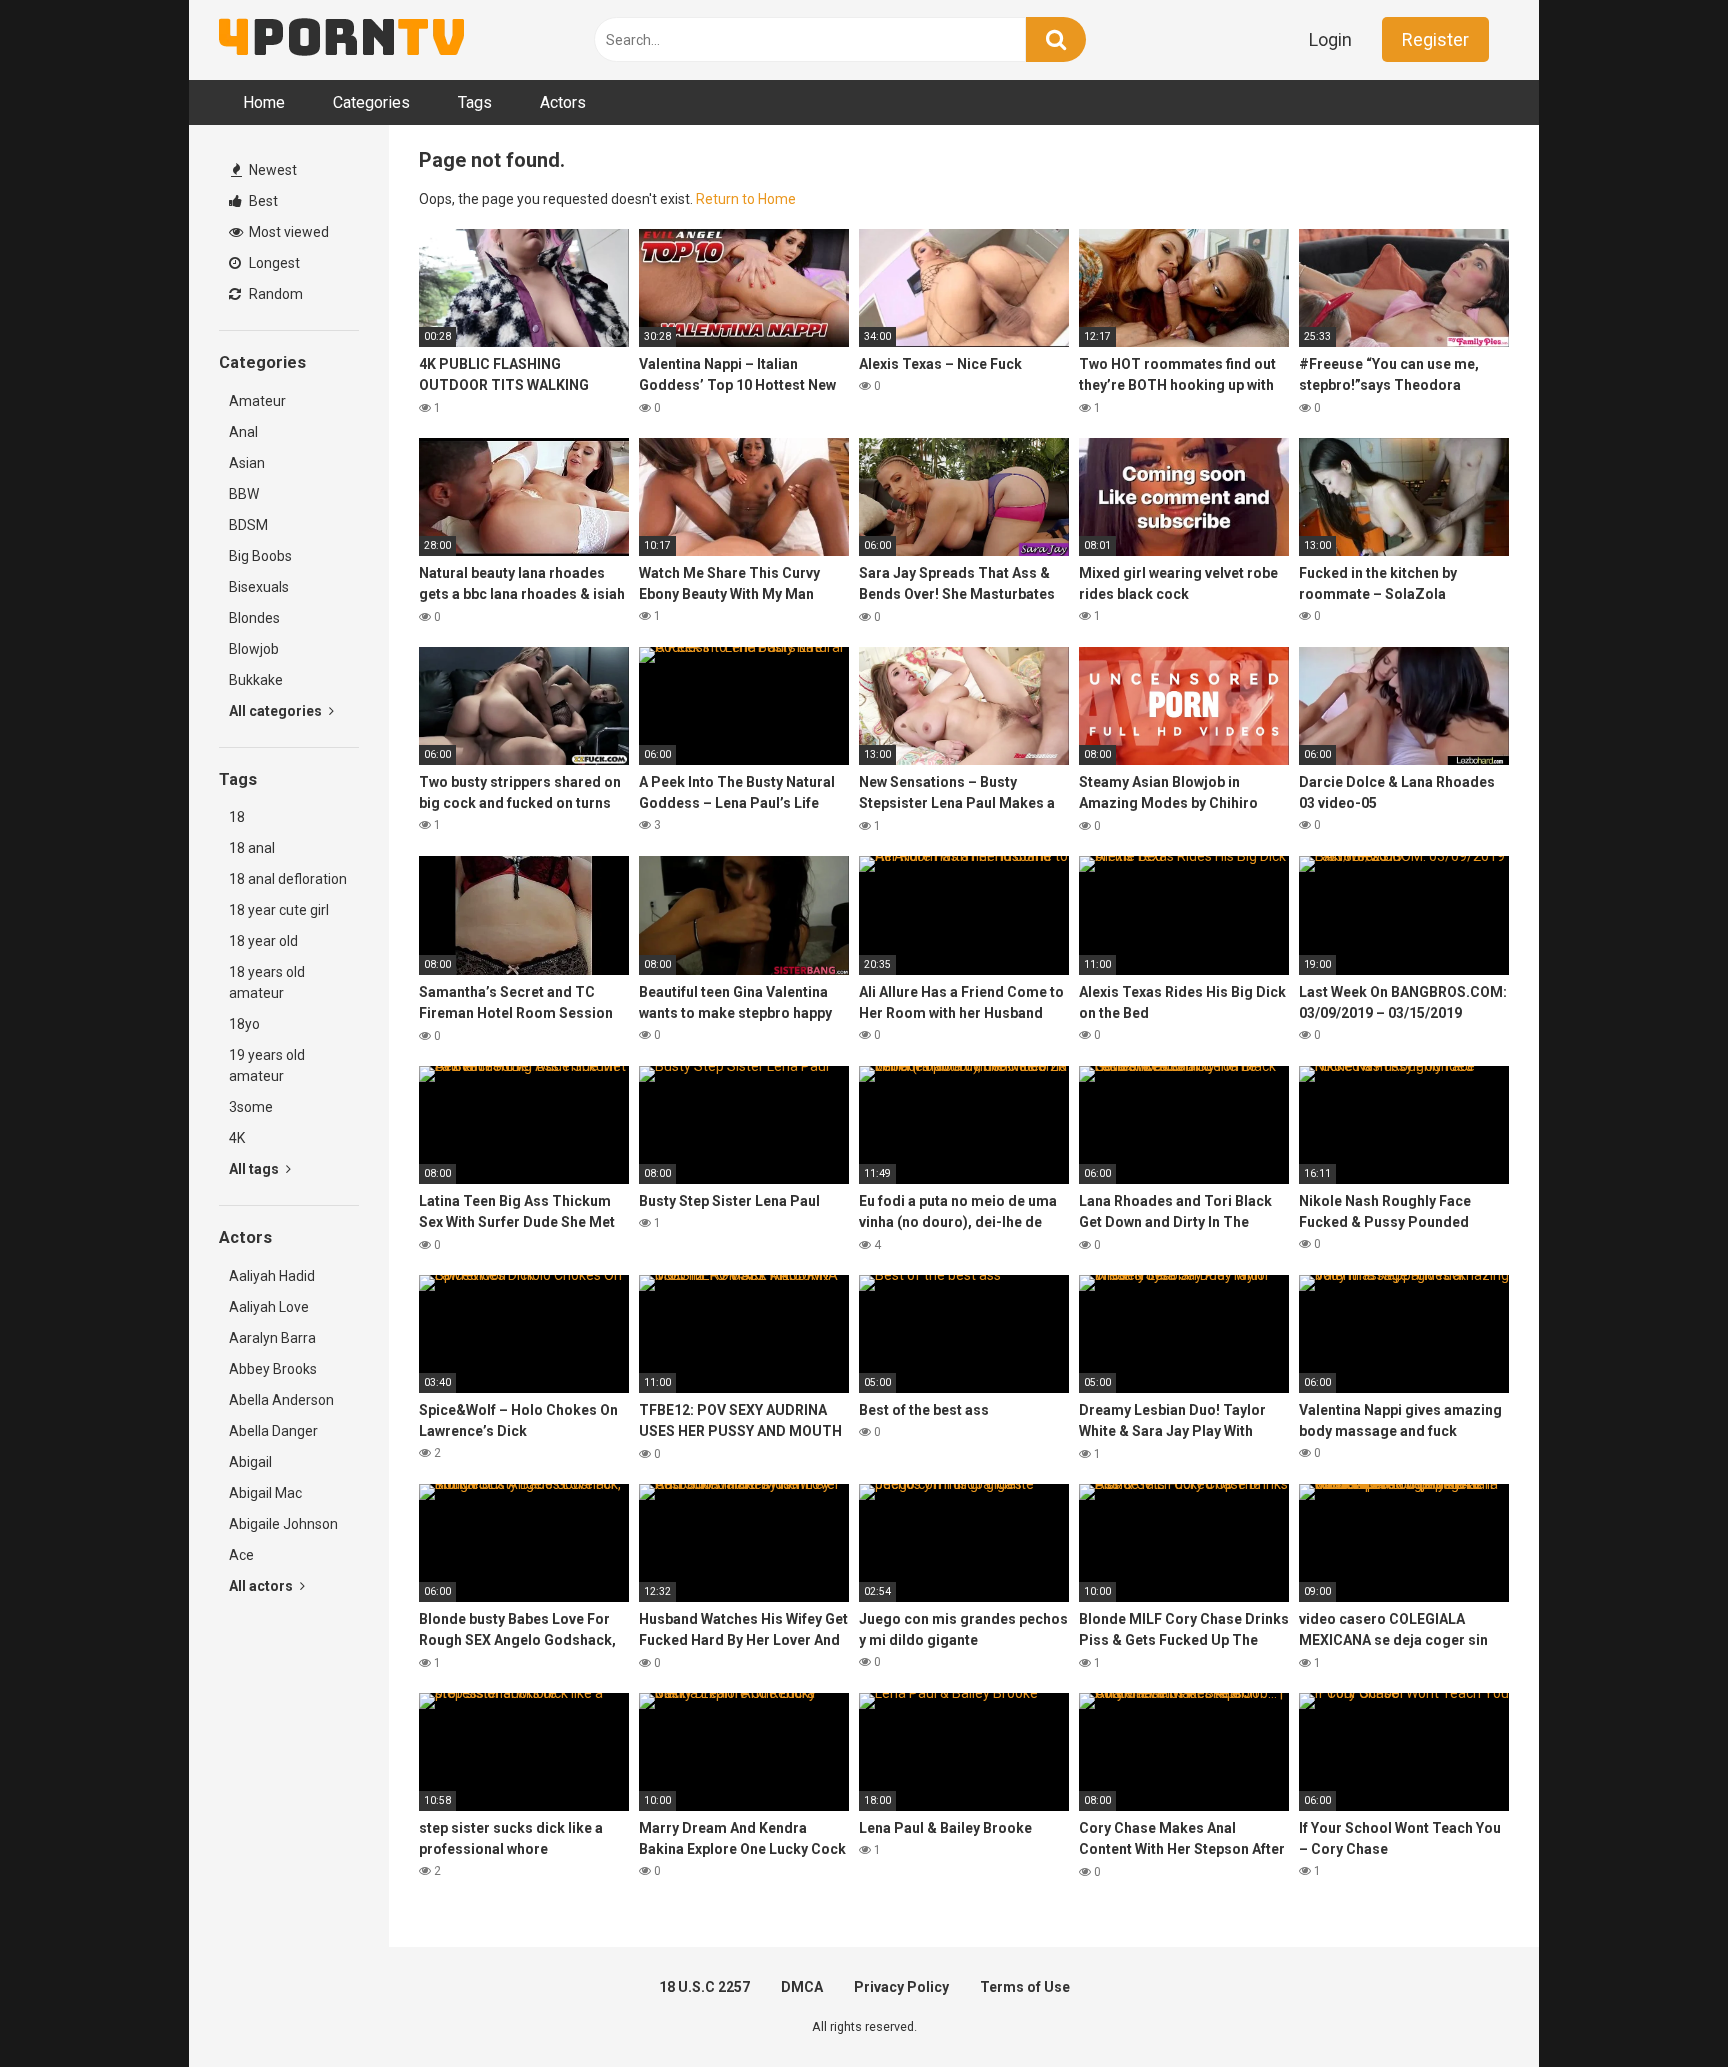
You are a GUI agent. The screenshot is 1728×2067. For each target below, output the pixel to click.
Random (274, 294)
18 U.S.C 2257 (704, 1987)
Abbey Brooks (273, 1369)
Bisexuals (259, 587)
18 (237, 817)
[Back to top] (1661, 2006)
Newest (271, 170)
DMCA (802, 1987)
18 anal (252, 848)
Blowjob (254, 649)
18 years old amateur (267, 982)
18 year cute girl (279, 910)
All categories (277, 711)
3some (251, 1107)
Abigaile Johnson (283, 1524)
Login (1330, 39)
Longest (273, 263)
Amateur (257, 401)
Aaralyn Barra (272, 1338)
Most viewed (287, 232)
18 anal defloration (288, 879)
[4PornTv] (341, 40)
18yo (244, 1024)
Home (264, 102)
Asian (247, 463)
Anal (243, 432)
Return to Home (746, 199)
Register (1435, 39)
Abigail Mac (265, 1493)
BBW (244, 494)
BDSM (248, 525)
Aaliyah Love (269, 1307)
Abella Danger (273, 1431)
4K (237, 1138)
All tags (255, 1169)
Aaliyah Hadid (272, 1276)
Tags (475, 102)
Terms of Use (1025, 1987)
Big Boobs (260, 556)
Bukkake (256, 680)
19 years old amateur (267, 1065)
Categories (371, 102)
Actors (563, 102)
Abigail (250, 1462)
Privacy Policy (901, 1987)
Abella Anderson (281, 1400)
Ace (241, 1555)
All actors (262, 1586)
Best (262, 201)
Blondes (254, 618)
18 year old (263, 941)
